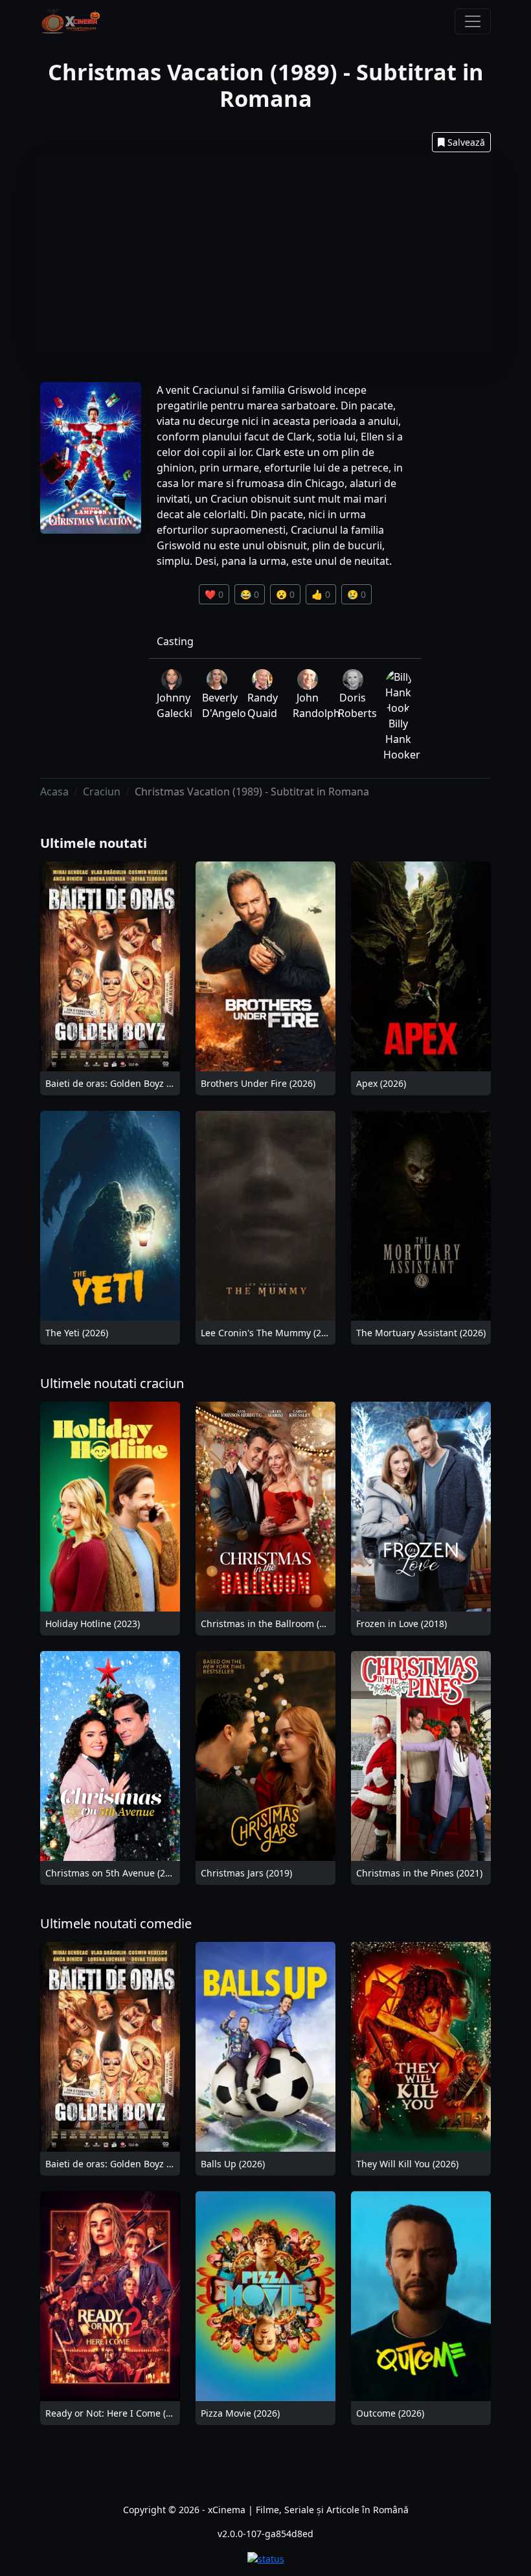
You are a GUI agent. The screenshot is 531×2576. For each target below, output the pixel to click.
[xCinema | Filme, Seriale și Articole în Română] (71, 21)
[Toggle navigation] (473, 21)
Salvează (466, 142)
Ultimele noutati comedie (116, 1923)
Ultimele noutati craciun (112, 1383)
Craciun (102, 792)
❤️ (214, 594)
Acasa (54, 792)
